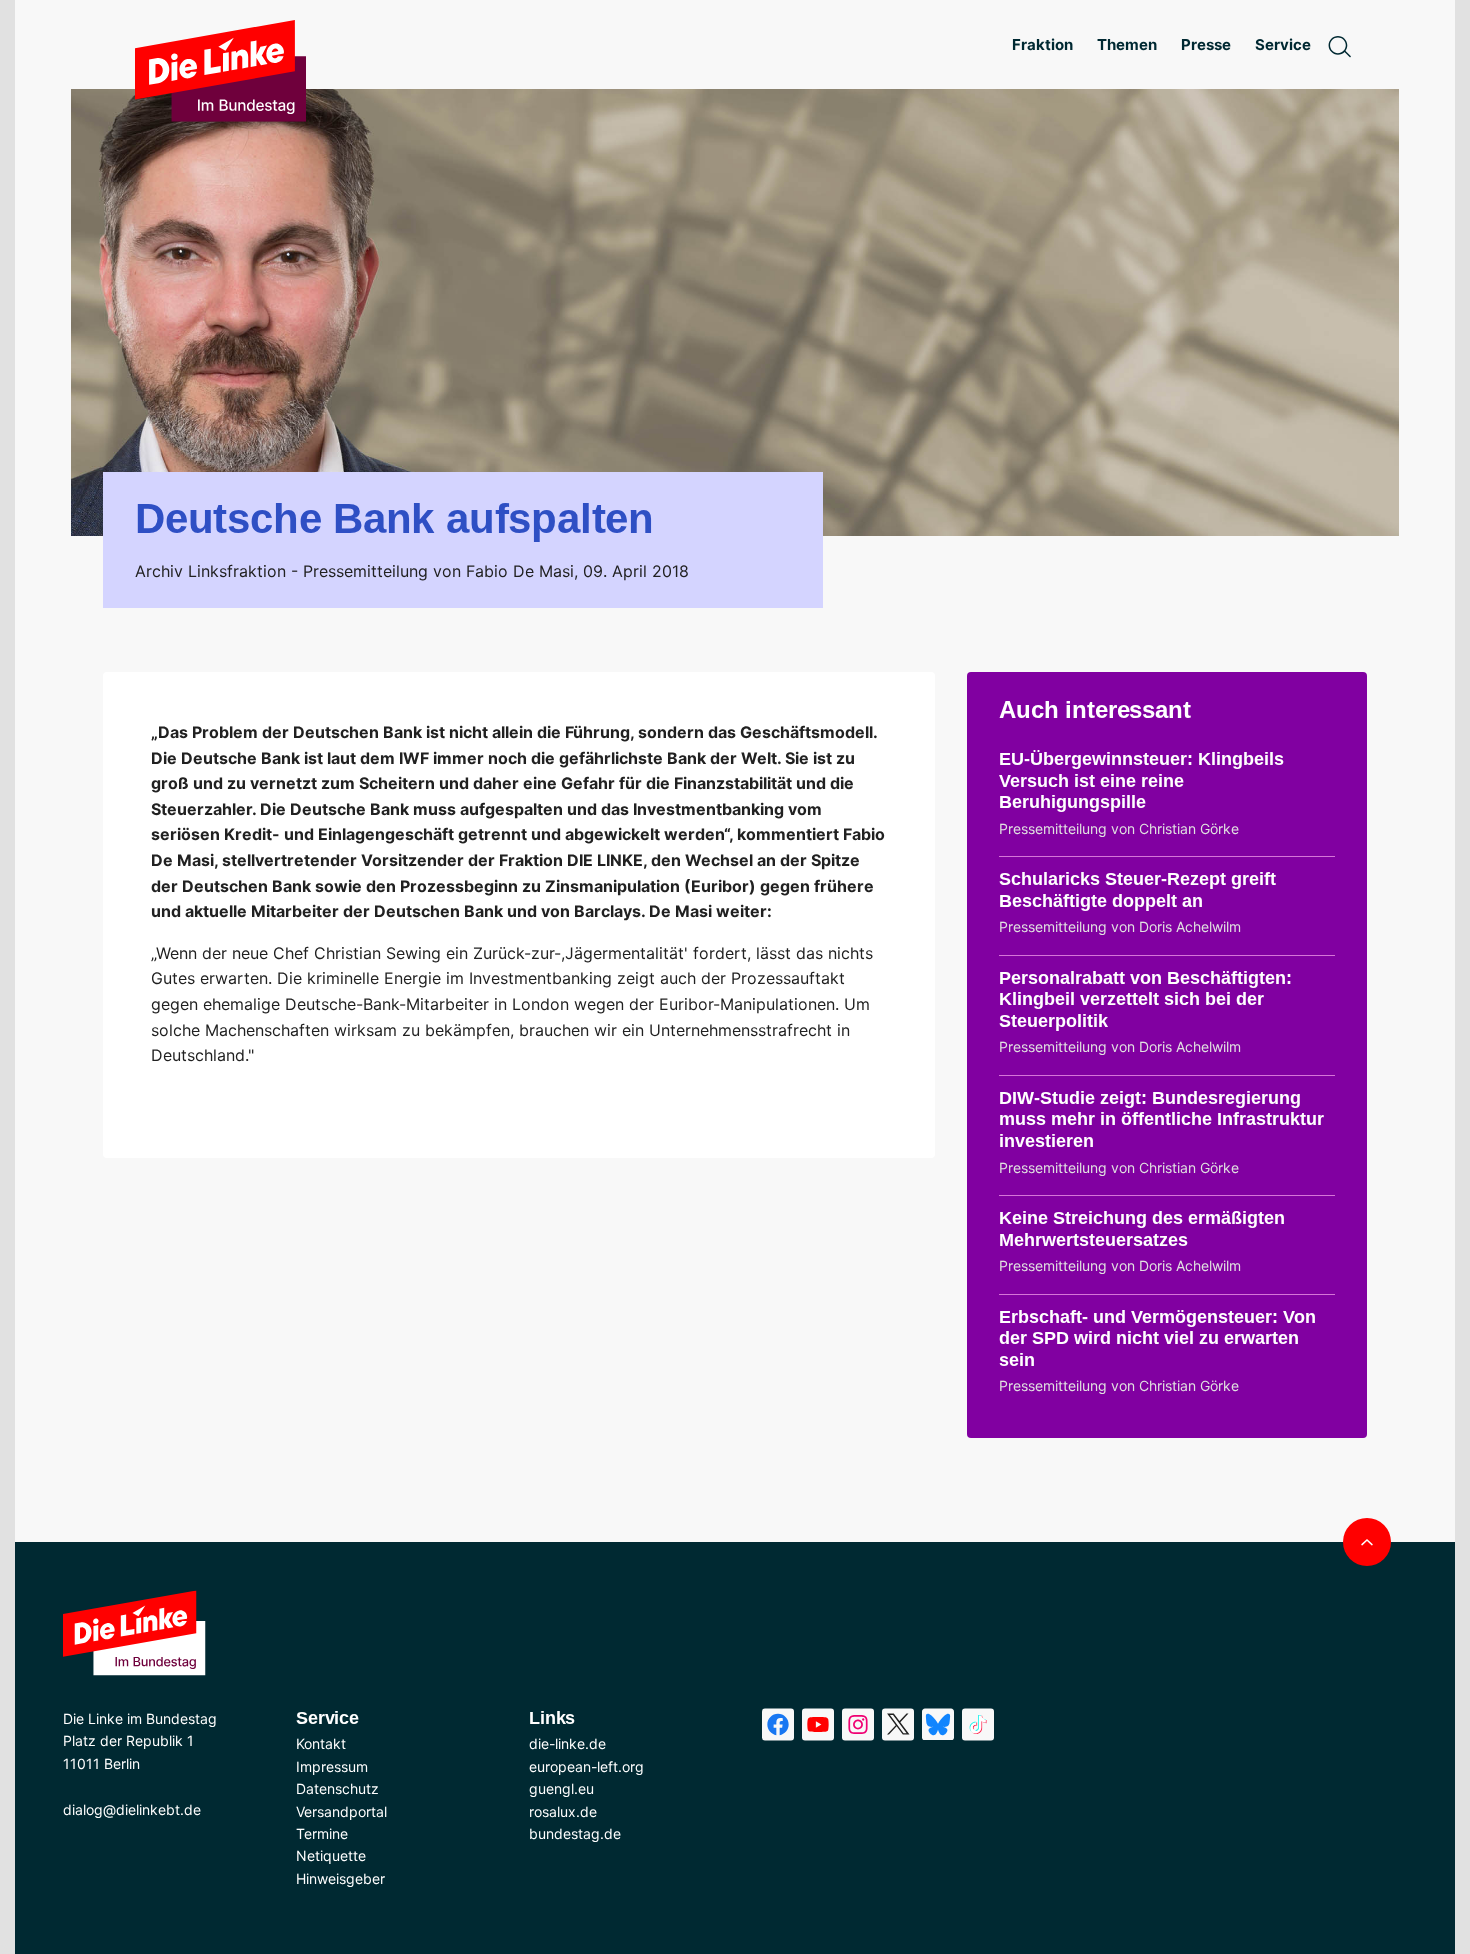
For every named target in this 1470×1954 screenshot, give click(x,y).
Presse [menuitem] (1206, 44)
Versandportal (341, 1811)
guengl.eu (561, 1788)
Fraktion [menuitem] (1042, 44)
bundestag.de (575, 1833)
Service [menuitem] (1283, 44)
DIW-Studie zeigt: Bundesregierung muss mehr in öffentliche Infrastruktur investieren (1161, 1119)
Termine (322, 1833)
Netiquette (331, 1855)
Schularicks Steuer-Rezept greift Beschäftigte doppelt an (1137, 890)
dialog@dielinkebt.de (132, 1809)
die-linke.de (567, 1743)
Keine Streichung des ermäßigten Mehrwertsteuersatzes (1142, 1229)
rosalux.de (563, 1811)
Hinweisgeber (340, 1878)
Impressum (332, 1766)
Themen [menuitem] (1127, 44)
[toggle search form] (1339, 45)
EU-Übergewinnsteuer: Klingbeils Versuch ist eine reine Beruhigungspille (1141, 780)
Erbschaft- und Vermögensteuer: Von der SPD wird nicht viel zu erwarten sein (1157, 1338)
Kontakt (321, 1743)
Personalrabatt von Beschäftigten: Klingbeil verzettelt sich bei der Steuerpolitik (1145, 999)
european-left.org (586, 1766)
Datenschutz (337, 1788)
